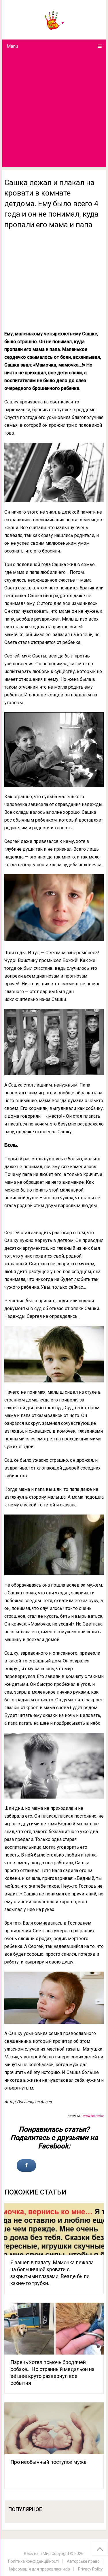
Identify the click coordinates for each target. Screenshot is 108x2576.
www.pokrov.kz (93, 2116)
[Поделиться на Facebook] (26, 2166)
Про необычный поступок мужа (48, 2462)
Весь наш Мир (37, 2554)
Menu (12, 46)
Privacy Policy (90, 2569)
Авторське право (83, 2561)
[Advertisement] (54, 110)
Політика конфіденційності (33, 2561)
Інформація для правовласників (39, 2569)
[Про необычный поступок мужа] (54, 2428)
